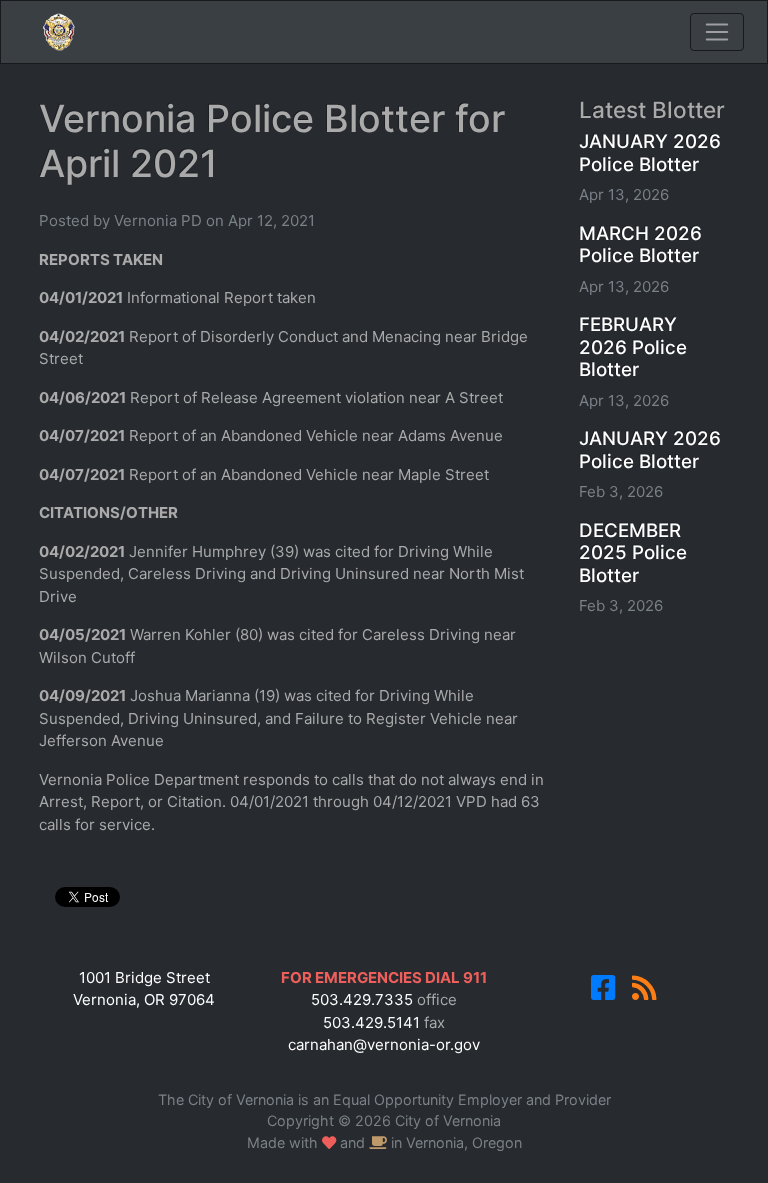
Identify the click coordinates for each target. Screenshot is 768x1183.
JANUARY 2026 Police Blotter (650, 153)
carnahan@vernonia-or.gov (384, 1044)
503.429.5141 (371, 1022)
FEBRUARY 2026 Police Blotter (633, 347)
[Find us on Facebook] (603, 988)
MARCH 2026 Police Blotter (640, 245)
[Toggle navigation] (717, 32)
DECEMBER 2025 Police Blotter (633, 553)
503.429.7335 (362, 999)
